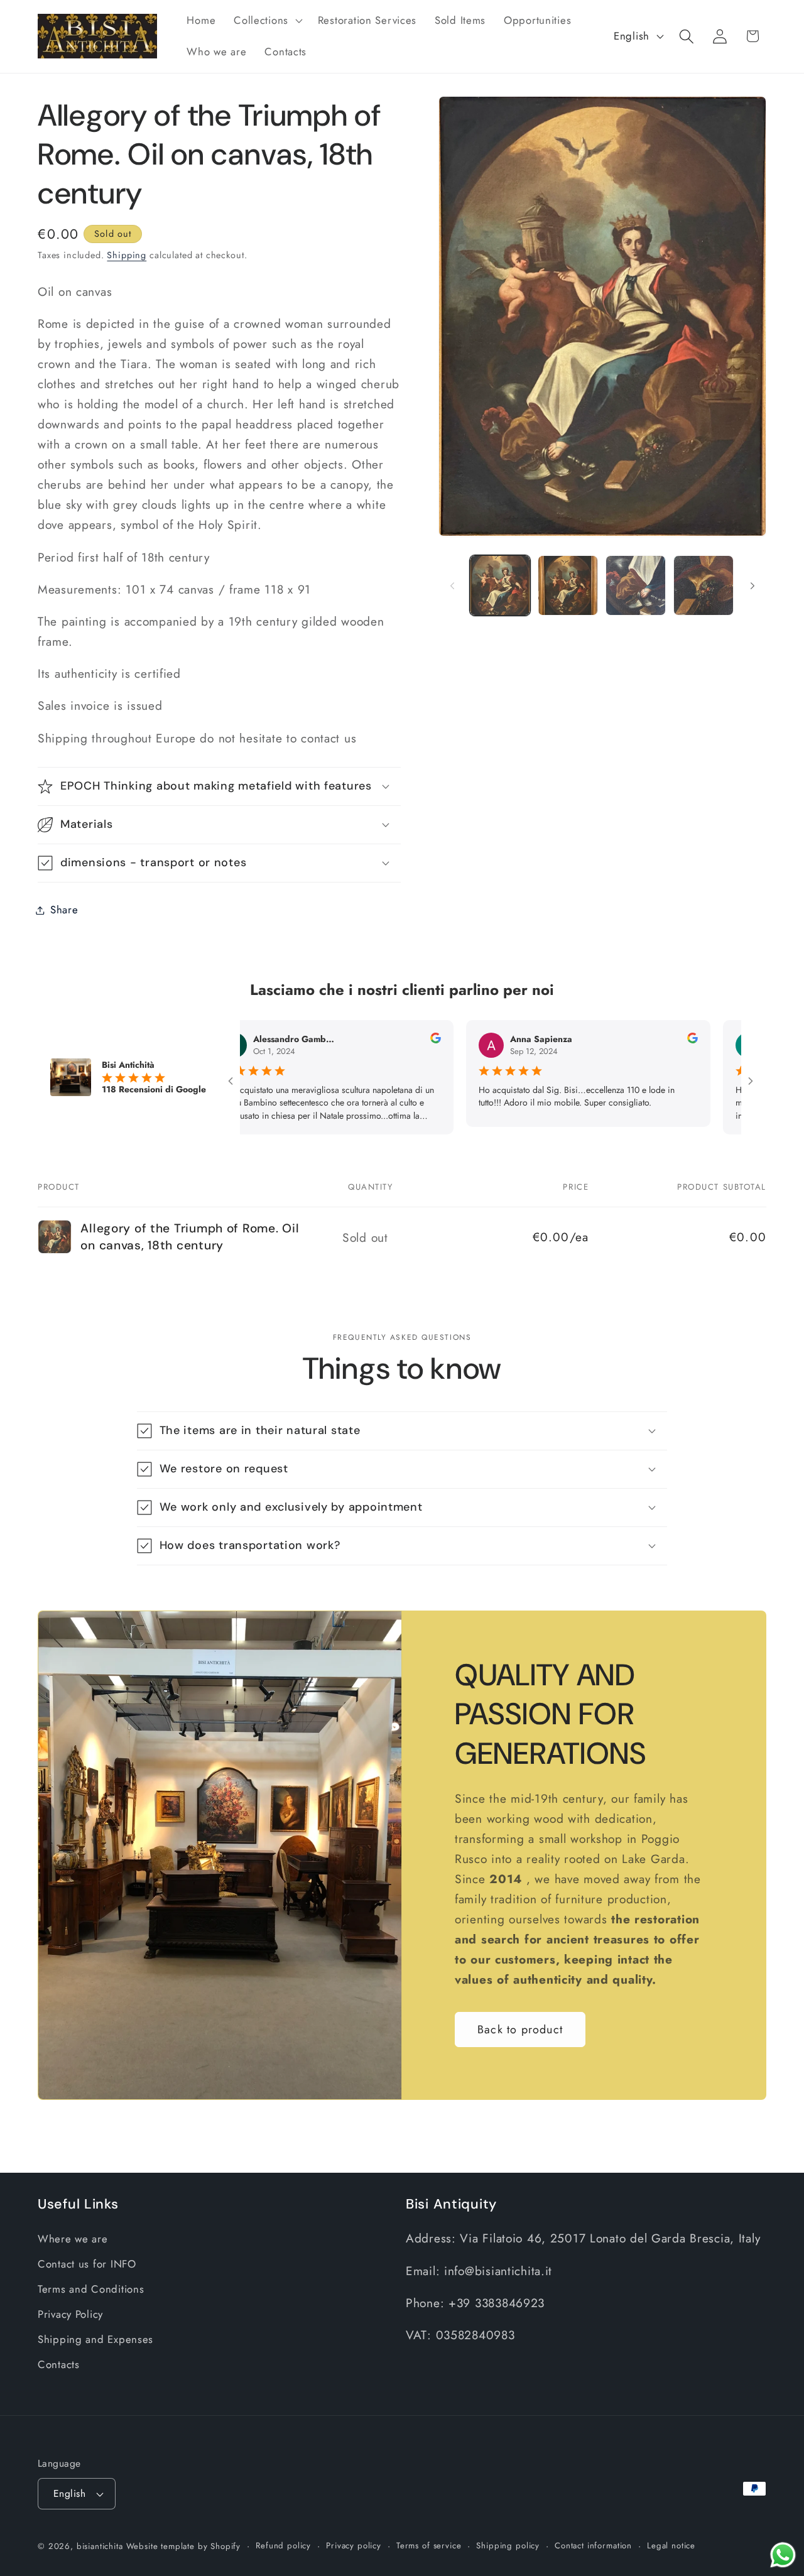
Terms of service (429, 2546)
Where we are (73, 2239)
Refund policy (283, 2546)
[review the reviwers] (375, 1040)
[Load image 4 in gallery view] (703, 585)
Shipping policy (508, 2546)
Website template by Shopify (184, 2546)
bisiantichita (100, 2546)
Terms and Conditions (91, 2290)
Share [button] (64, 910)
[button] (267, 21)
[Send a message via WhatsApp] (783, 2555)
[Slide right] (752, 585)
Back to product (520, 2030)
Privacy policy (354, 2546)
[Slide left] (452, 585)
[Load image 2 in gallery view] (568, 585)
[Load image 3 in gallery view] (636, 585)
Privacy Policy (70, 2314)
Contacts (59, 2364)
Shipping (127, 255)
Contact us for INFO (87, 2264)
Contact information (593, 2546)
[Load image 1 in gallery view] (500, 585)
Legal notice (671, 2546)
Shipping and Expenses (95, 2339)
